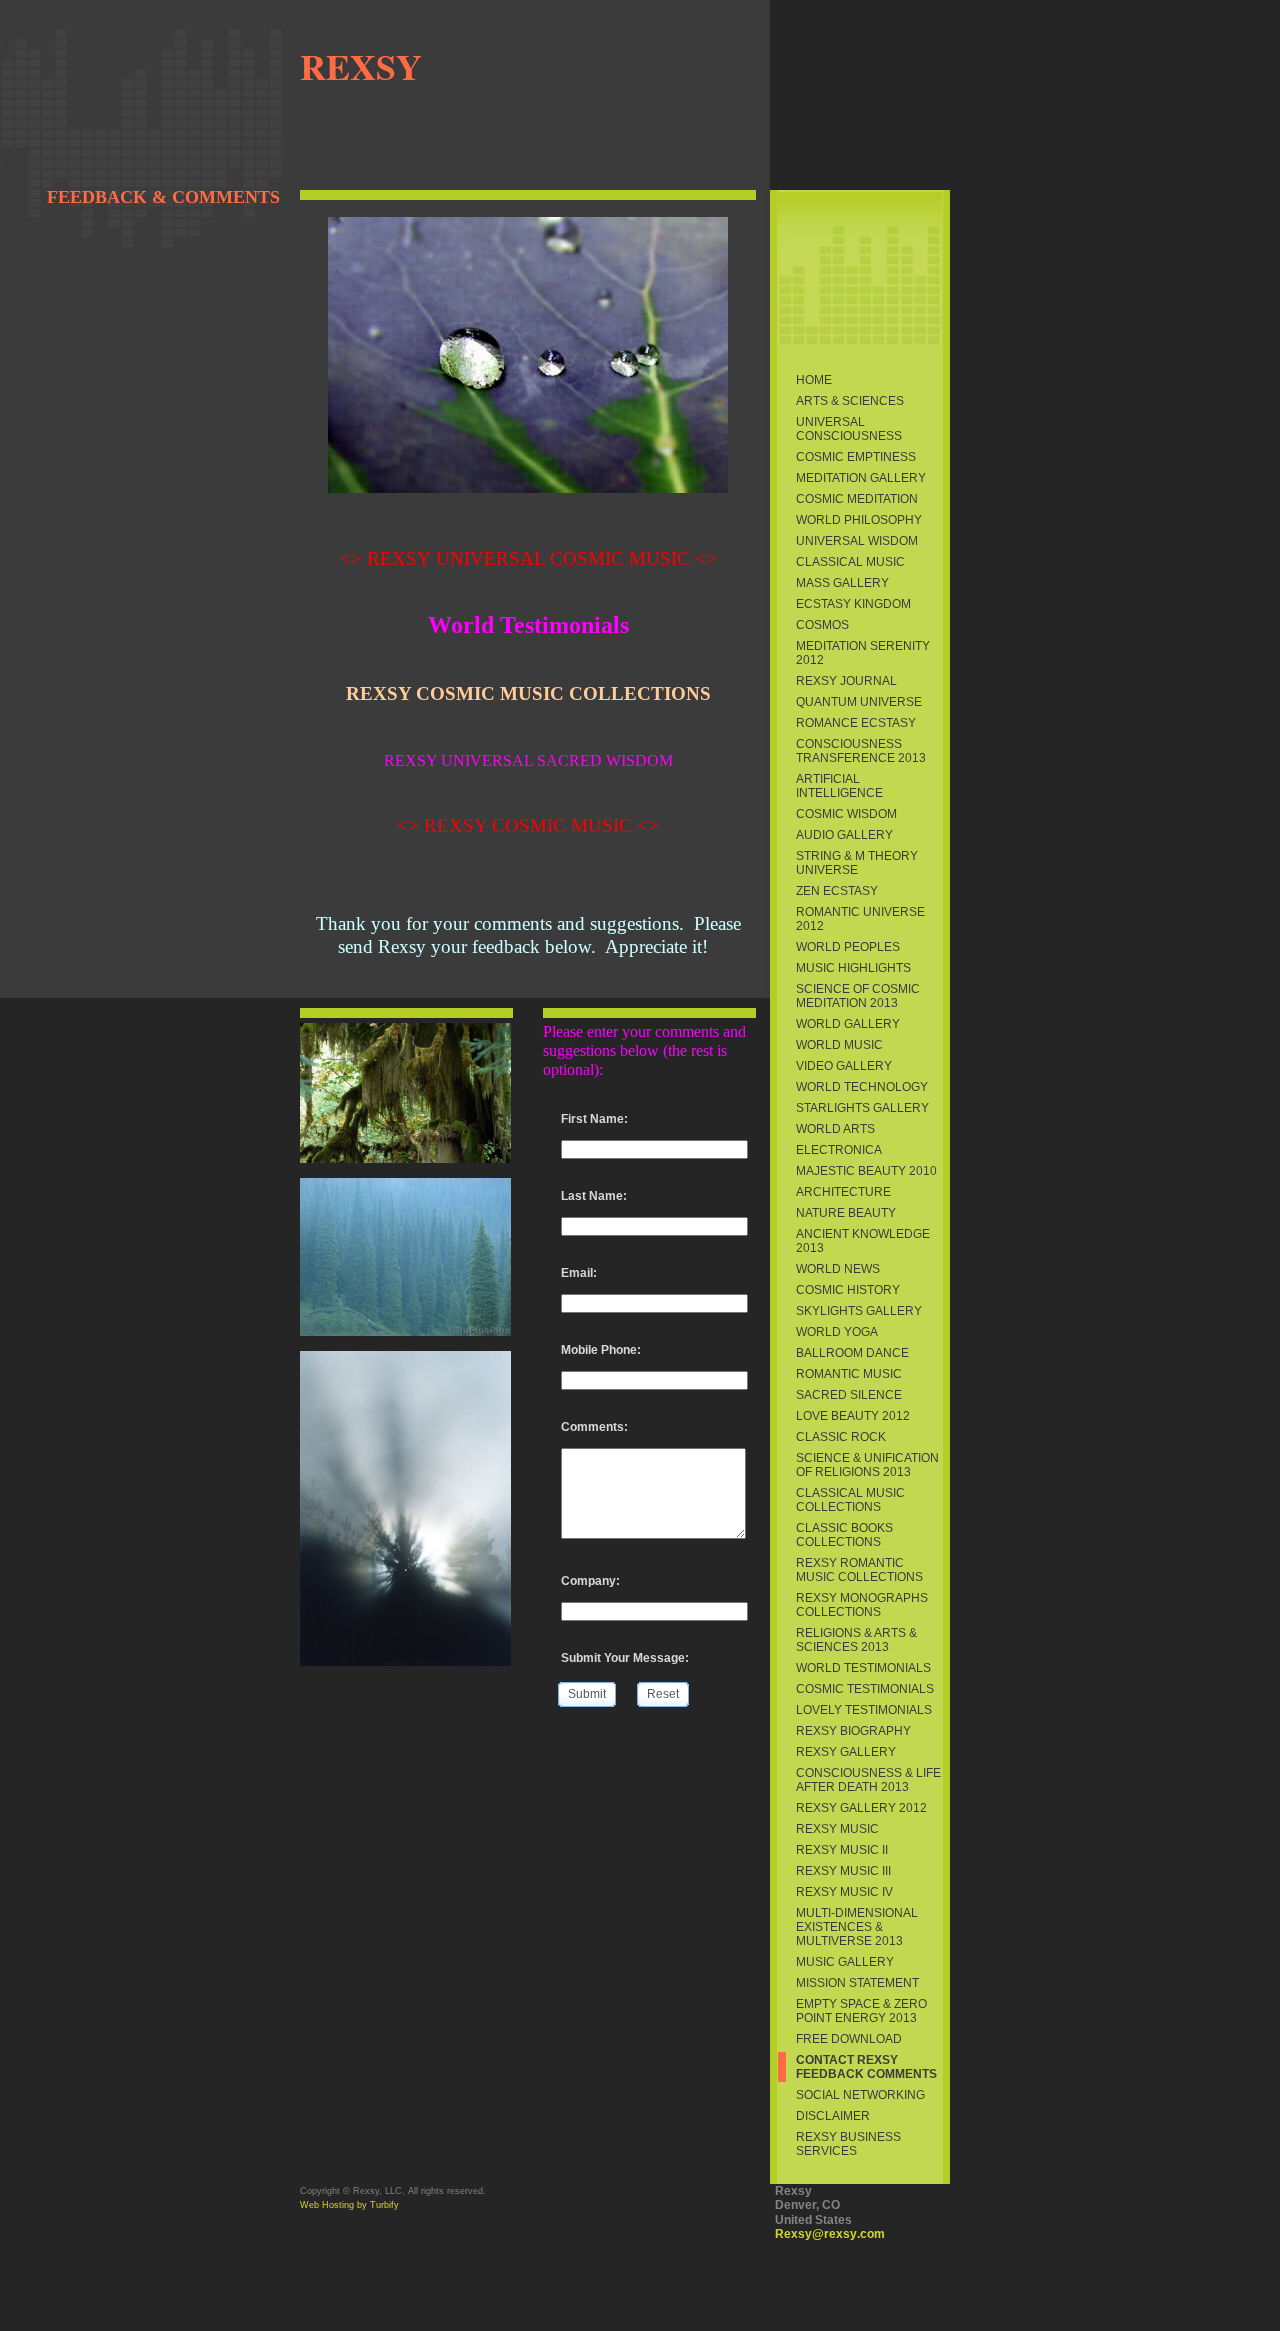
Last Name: (594, 1196)
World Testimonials (863, 1668)
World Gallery (848, 1024)
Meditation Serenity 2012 (863, 653)
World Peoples (848, 947)
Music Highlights (853, 968)
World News (838, 1269)
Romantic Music (849, 1374)
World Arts (835, 1129)
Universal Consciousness (849, 429)
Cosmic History (848, 1290)
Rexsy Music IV (844, 1892)
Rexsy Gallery (846, 1752)
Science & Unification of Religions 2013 (867, 1465)
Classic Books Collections (844, 1535)
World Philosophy (859, 520)
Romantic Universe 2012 (860, 919)
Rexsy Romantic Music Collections (859, 1570)
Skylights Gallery (859, 1311)
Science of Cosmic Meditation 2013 (858, 996)
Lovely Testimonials (864, 1710)
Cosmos (822, 625)
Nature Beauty (846, 1213)
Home (814, 380)
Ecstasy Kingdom (853, 604)
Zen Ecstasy (837, 891)
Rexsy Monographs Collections (862, 1605)
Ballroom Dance (852, 1353)
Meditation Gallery (861, 478)
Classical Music (850, 562)
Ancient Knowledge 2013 (863, 1241)
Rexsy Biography (853, 1731)
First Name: (594, 1119)
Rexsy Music (837, 1829)
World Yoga (837, 1332)
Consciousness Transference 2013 (861, 751)
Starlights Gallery (862, 1108)
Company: (590, 1581)
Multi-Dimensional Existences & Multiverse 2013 (857, 1927)
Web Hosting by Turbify (349, 2205)
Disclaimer (833, 2116)
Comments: (594, 1427)
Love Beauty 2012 (853, 1416)
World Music (839, 1045)
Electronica (839, 1150)
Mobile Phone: (601, 1350)
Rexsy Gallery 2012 (861, 1808)
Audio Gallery (844, 835)
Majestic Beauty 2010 (866, 1171)
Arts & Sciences (850, 401)
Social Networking (860, 2095)
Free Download (849, 2039)
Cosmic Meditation (857, 499)
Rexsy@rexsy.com (830, 2234)
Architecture (843, 1192)
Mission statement (857, 1983)
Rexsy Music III (843, 1871)
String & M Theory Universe (857, 863)
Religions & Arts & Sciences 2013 (856, 1640)
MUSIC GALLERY (845, 1962)
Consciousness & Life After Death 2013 (868, 1780)
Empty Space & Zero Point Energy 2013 (861, 2011)
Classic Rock (841, 1437)
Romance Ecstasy (856, 723)
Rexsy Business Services (848, 2144)
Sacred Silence (849, 1395)
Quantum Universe (859, 702)
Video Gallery (844, 1066)
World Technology (862, 1087)
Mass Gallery (842, 583)
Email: (579, 1273)
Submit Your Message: (625, 1658)
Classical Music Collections (850, 1500)
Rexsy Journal (846, 681)
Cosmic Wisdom (846, 814)
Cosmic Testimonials (865, 1689)
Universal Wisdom (857, 541)
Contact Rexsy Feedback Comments (866, 2067)
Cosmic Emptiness (856, 457)
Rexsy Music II (842, 1850)
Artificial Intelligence (839, 786)
